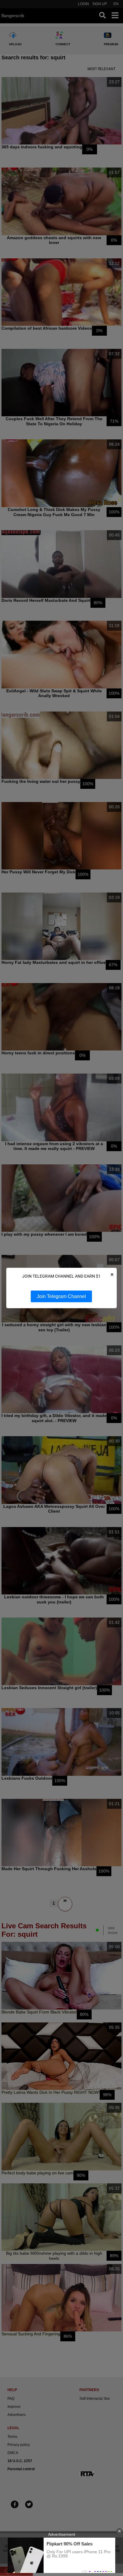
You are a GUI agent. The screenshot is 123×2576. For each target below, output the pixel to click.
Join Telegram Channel (61, 1296)
